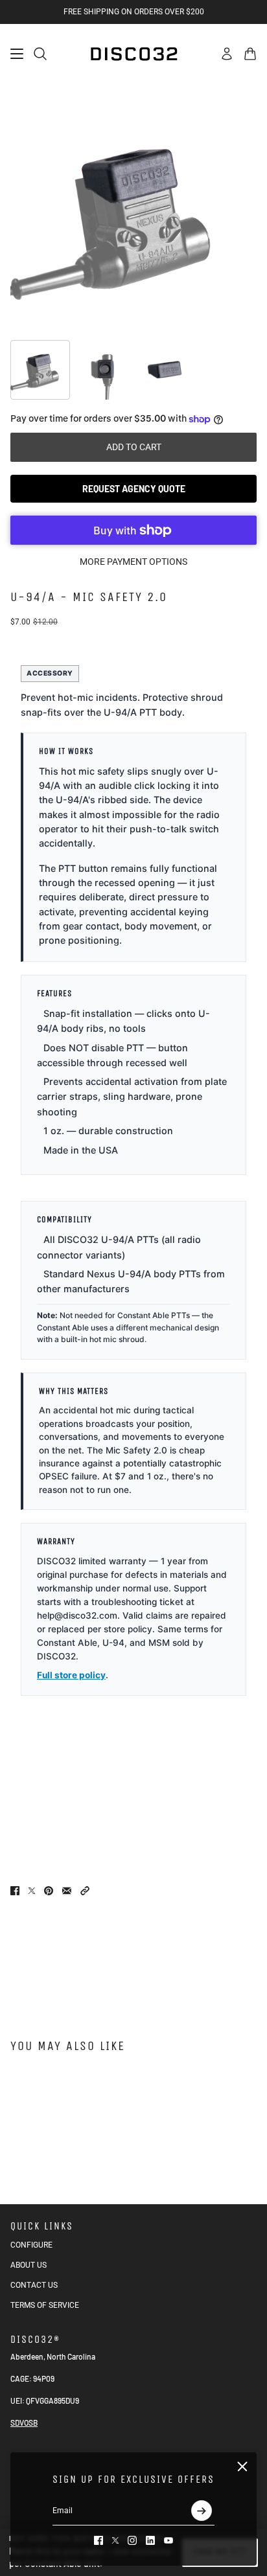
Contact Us (34, 2285)
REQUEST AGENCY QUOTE (134, 489)
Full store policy (71, 1675)
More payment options (133, 562)
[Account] (227, 54)
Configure (31, 2245)
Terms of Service (45, 2305)
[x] (115, 2540)
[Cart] (250, 54)
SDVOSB (24, 2422)
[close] (242, 2467)
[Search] (40, 54)
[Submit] (202, 2511)
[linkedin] (150, 2540)
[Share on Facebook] (15, 1891)
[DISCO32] (133, 54)
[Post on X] (32, 1891)
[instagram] (132, 2540)
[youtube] (168, 2540)
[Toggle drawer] (17, 54)
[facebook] (99, 2540)
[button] (85, 1891)
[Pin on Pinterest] (49, 1891)
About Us (29, 2265)
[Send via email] (67, 1891)
